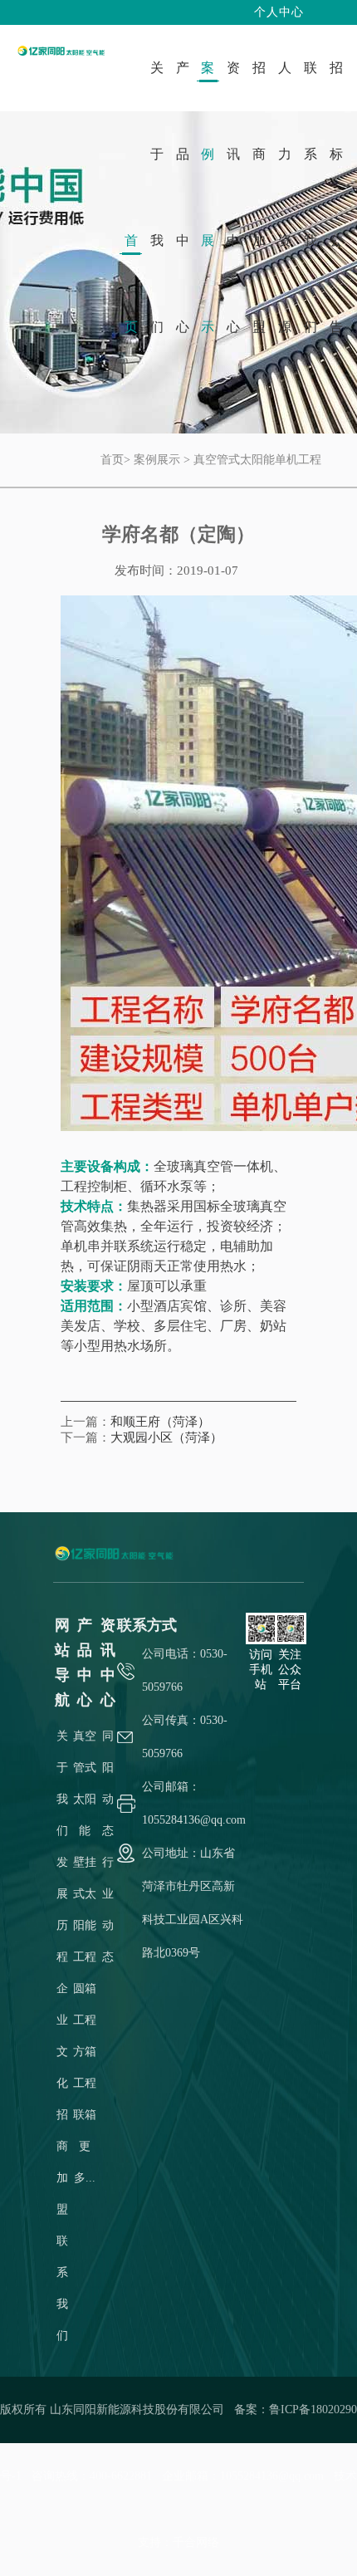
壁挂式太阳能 (85, 1894)
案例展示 (157, 460)
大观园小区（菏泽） (166, 1437)
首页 (112, 460)
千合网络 (196, 2542)
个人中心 (279, 12)
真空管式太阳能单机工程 (257, 460)
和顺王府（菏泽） (160, 1422)
